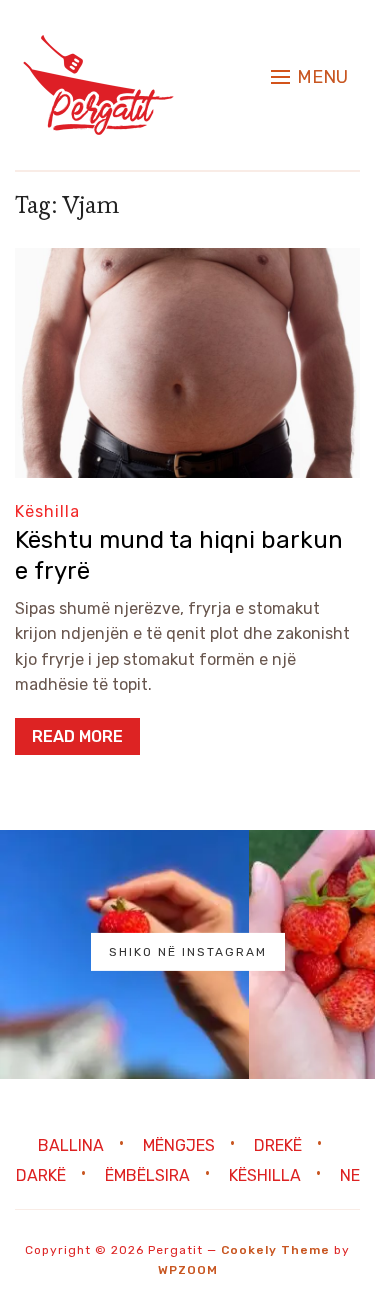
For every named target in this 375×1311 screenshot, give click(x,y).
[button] (309, 77)
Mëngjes (179, 1145)
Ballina (71, 1145)
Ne (350, 1175)
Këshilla (47, 511)
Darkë (41, 1175)
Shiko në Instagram (188, 951)
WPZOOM (188, 1270)
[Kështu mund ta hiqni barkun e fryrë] (187, 261)
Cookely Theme (275, 1250)
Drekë (278, 1145)
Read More (77, 736)
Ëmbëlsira (147, 1175)
